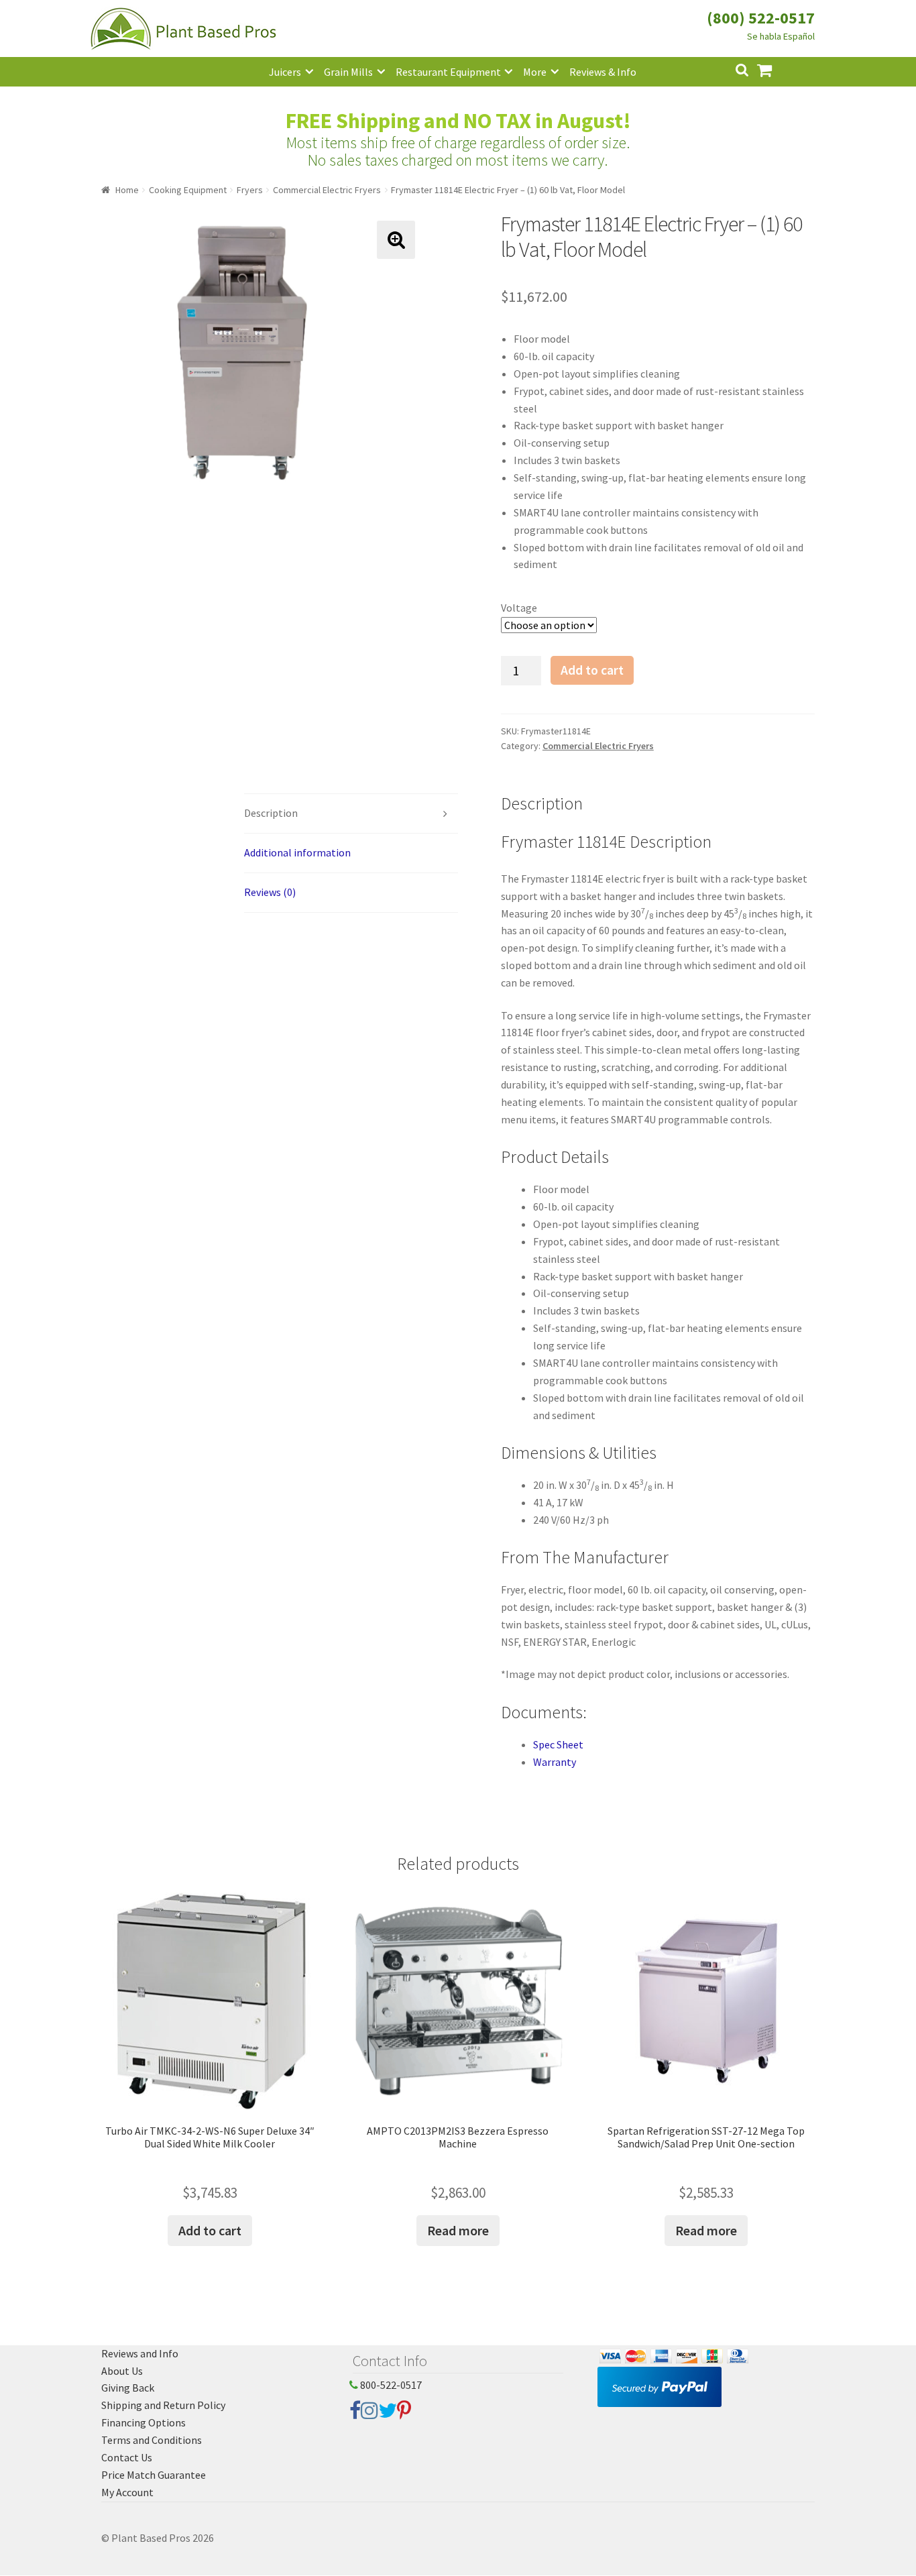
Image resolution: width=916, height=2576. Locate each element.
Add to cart (592, 670)
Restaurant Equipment (448, 72)
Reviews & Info (603, 72)
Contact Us (127, 2457)
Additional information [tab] (297, 852)
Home (127, 190)
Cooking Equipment (188, 190)
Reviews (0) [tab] (270, 892)
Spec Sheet (558, 1744)
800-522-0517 (390, 2385)
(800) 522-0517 (761, 18)
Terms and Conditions (152, 2440)
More (535, 72)
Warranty (555, 1762)
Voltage (519, 608)
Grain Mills (348, 72)
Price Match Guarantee (154, 2475)
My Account (127, 2492)
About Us (122, 2371)
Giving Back (128, 2388)
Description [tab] (271, 813)
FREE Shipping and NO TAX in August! (458, 121)
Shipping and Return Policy (163, 2405)
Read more (458, 2230)
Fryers (250, 190)
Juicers (285, 72)
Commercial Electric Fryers (327, 190)
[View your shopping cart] (775, 69)
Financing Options (144, 2422)
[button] (396, 240)
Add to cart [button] (210, 2230)
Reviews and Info (140, 2353)
